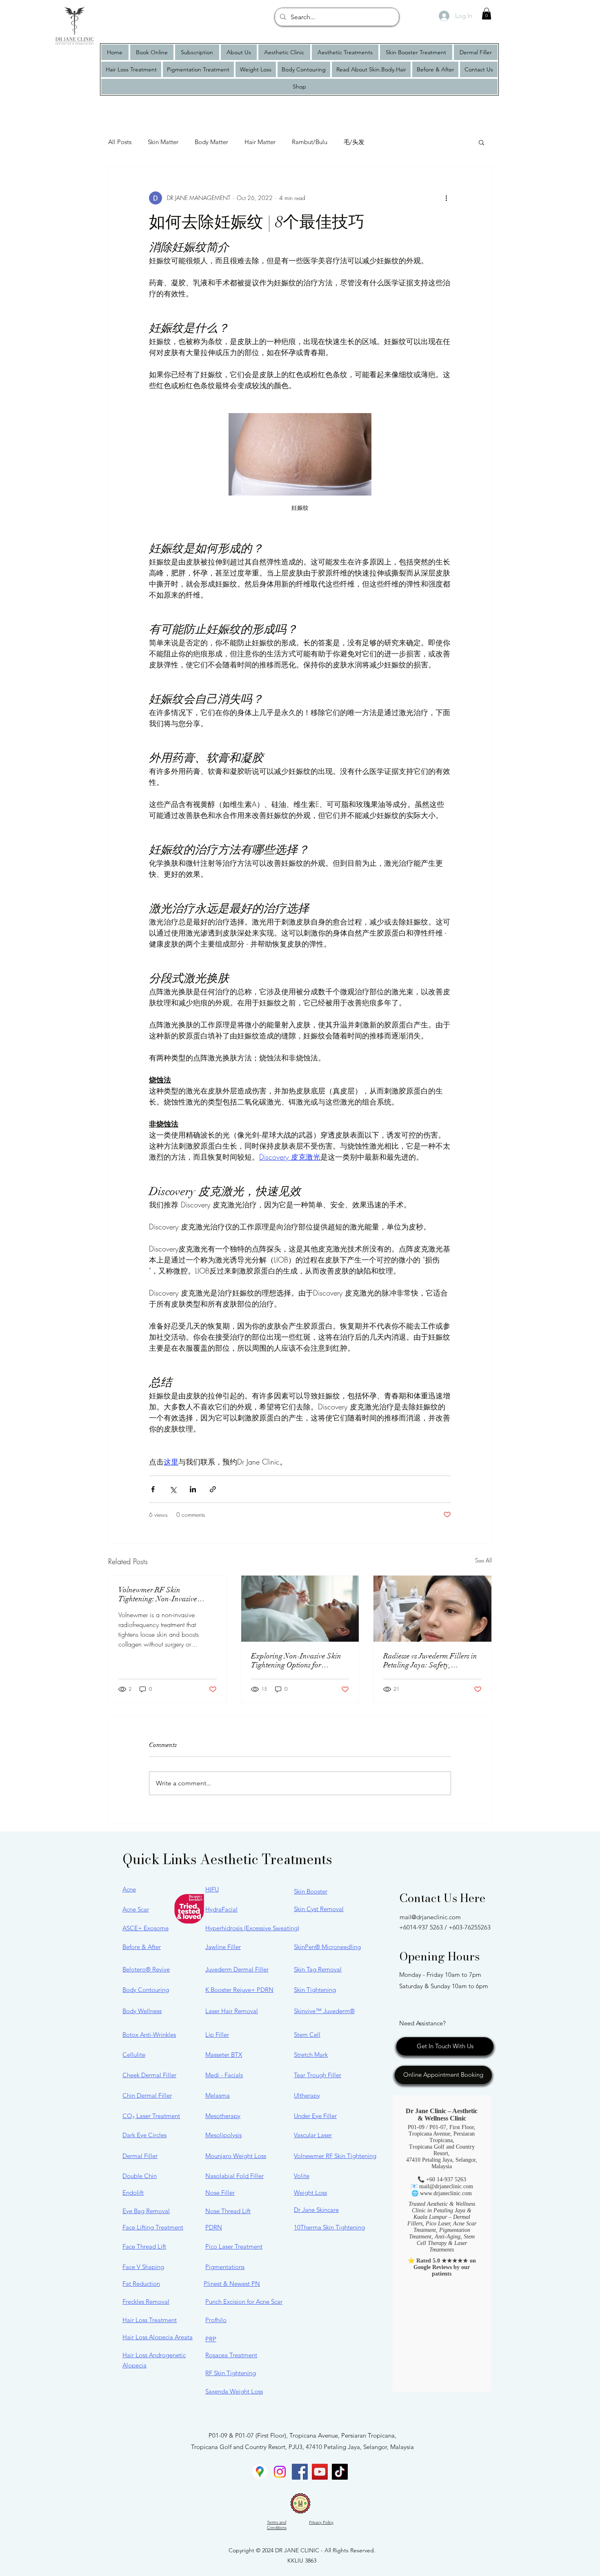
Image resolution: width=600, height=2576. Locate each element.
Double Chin (140, 2176)
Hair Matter (260, 142)
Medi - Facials (224, 2075)
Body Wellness (142, 2011)
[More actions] (446, 198)
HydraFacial (221, 1909)
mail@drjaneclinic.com (430, 1917)
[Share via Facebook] (153, 1489)
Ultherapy (307, 2095)
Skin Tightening (315, 1990)
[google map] (260, 2472)
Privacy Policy (321, 2522)
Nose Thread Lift (228, 2211)
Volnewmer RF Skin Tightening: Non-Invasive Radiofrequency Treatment (159, 1594)
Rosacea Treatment (231, 2355)
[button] (487, 14)
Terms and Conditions (277, 2525)
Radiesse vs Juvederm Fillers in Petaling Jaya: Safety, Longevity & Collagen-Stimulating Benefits (430, 1660)
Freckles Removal (146, 2302)
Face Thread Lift (144, 2246)
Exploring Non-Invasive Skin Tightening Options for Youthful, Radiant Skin (296, 1660)
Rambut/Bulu (310, 142)
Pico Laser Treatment (234, 2246)
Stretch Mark (311, 2055)
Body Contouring (146, 1990)
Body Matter (211, 142)
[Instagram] (280, 2472)
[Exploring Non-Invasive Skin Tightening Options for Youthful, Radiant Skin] (300, 1609)
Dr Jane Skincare (316, 2210)
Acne (129, 1889)
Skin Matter (163, 142)
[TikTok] (340, 2472)
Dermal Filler (140, 2156)
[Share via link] (213, 1489)
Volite (302, 2176)
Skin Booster (311, 1891)
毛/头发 (354, 142)
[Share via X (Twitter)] (173, 1489)
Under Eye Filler (315, 2116)
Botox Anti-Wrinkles (149, 2035)
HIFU (212, 1889)
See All (483, 1560)
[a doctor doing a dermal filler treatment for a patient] (432, 1609)
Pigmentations (225, 2267)
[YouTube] (320, 2472)
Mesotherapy (223, 2116)
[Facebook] (300, 2472)
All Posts (120, 142)
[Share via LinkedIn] (193, 1489)
